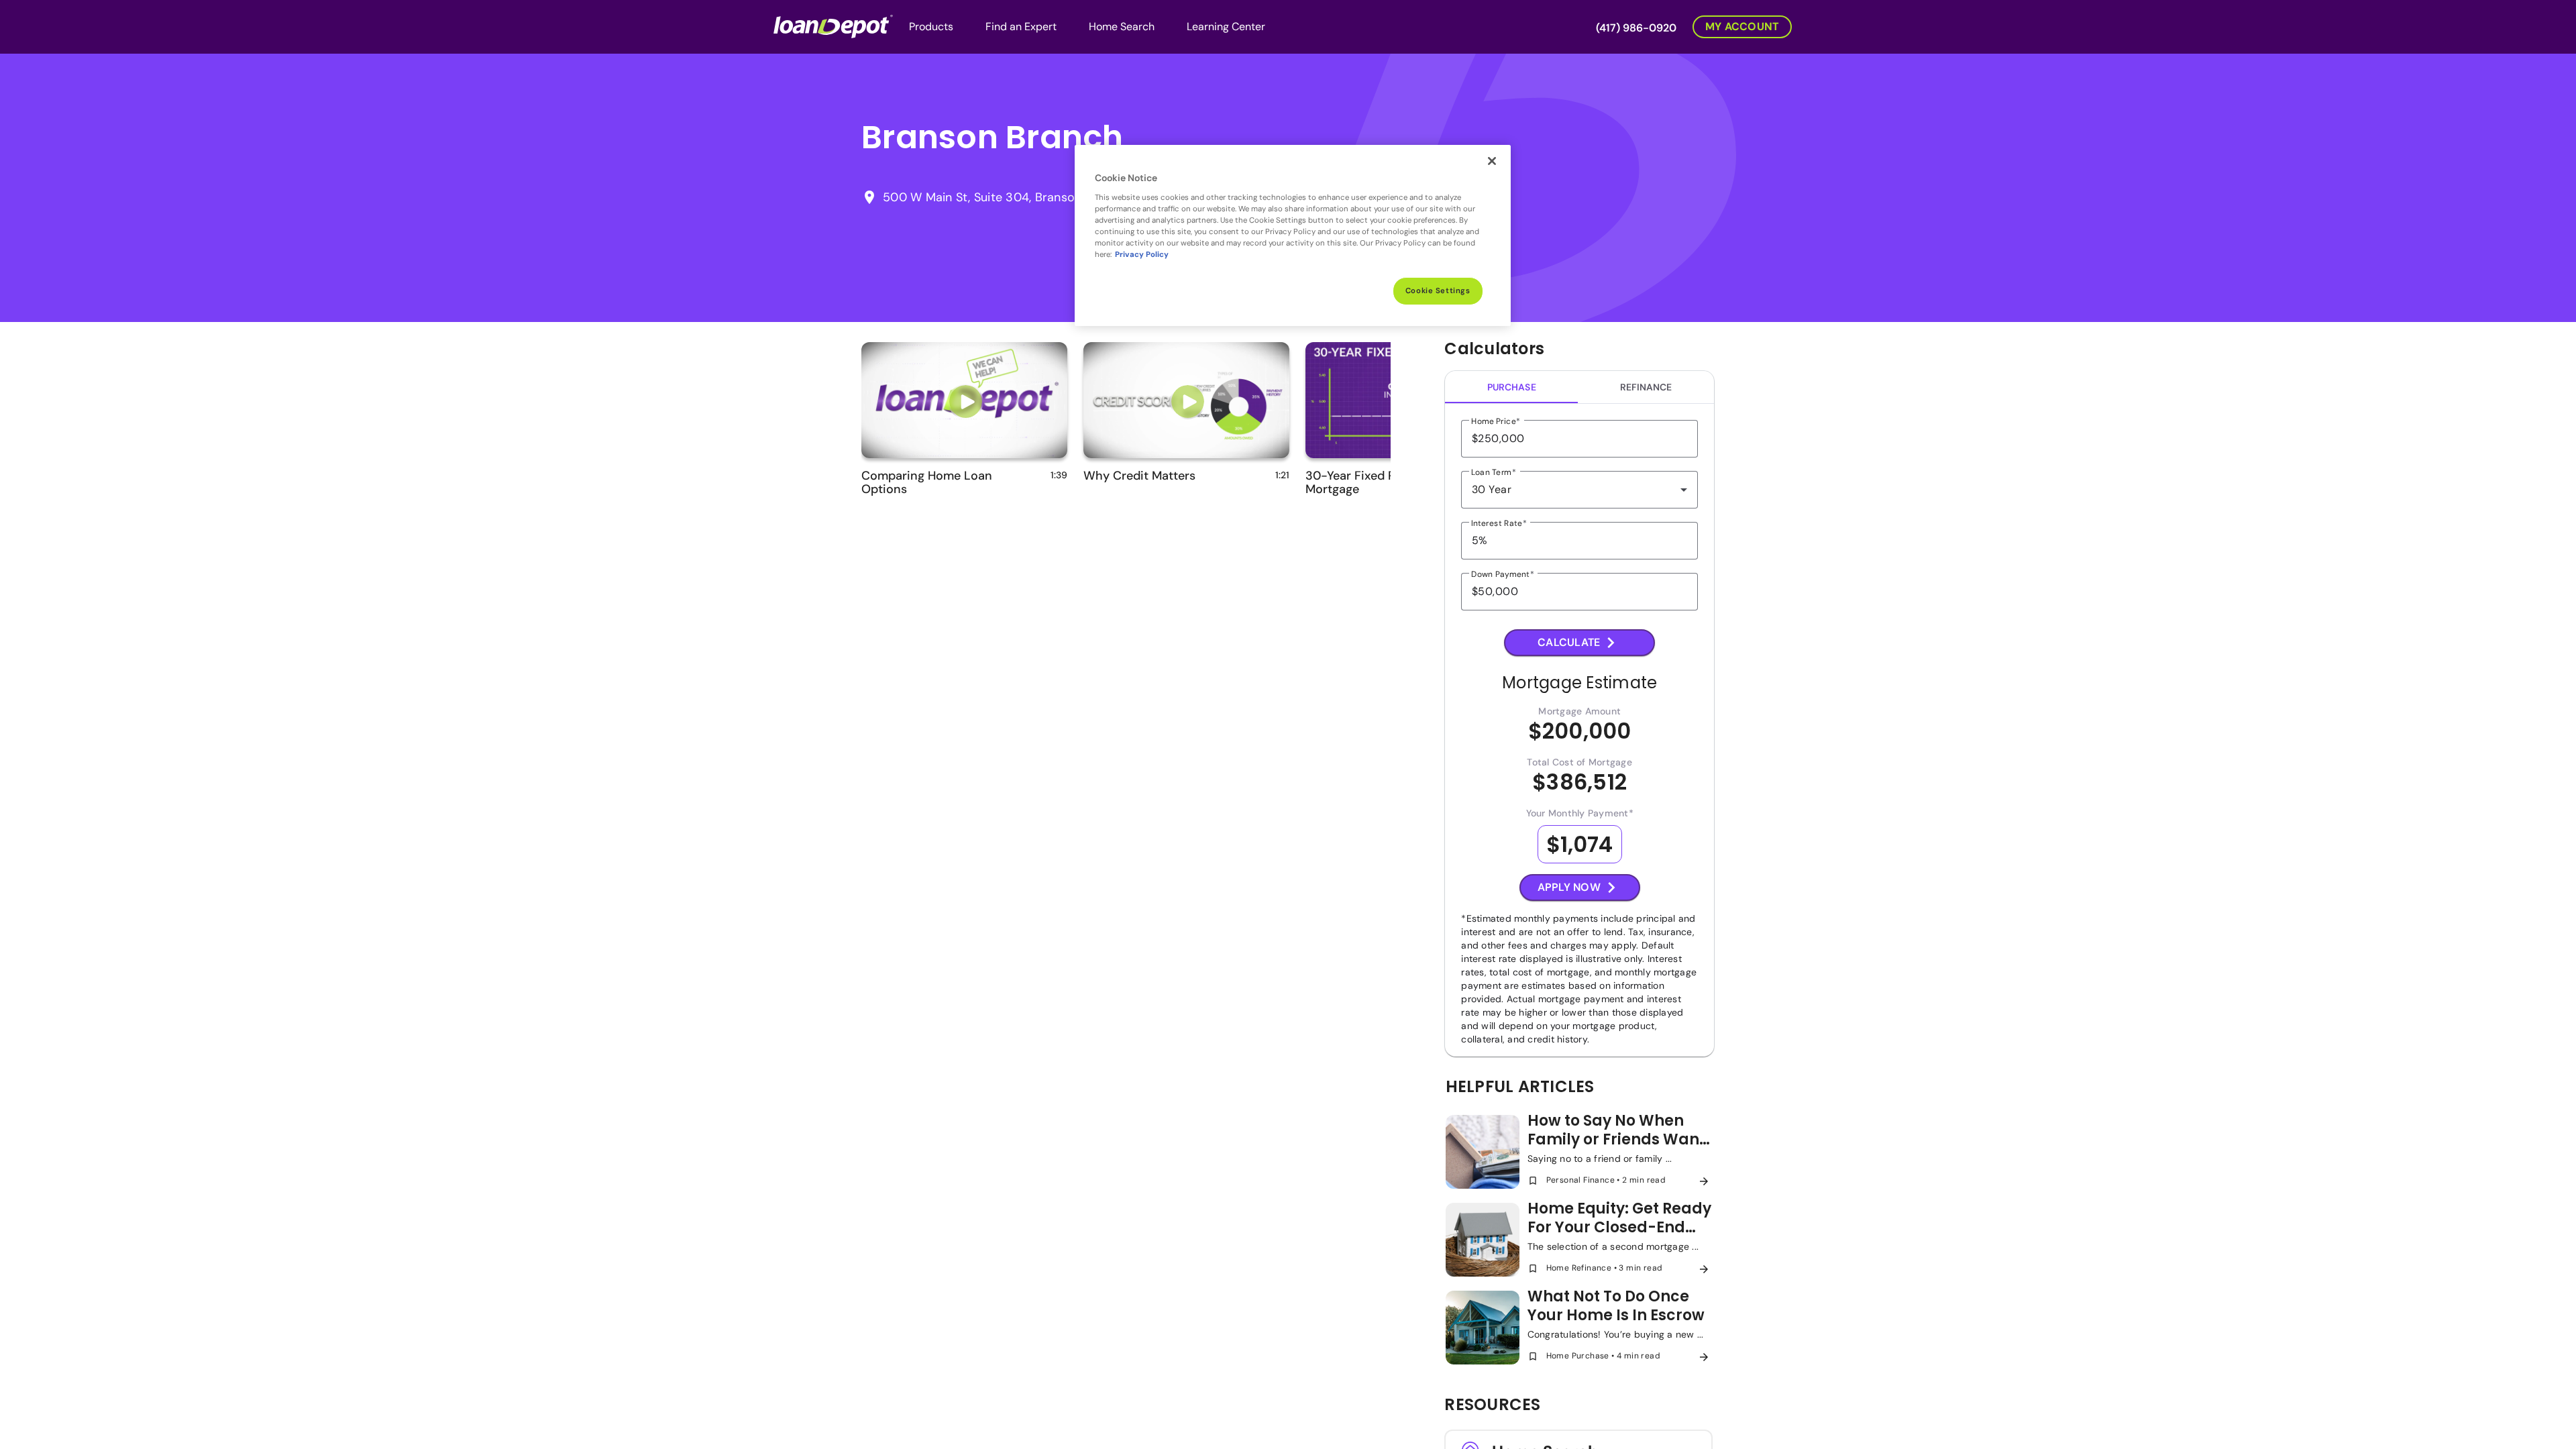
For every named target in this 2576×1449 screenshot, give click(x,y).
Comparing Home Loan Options (927, 482)
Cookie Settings (1438, 291)
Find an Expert (1021, 26)
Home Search (1122, 26)
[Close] (1492, 161)
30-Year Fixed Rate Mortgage (1359, 482)
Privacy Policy (1142, 255)
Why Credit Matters (1139, 476)
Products (931, 26)
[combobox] (1579, 490)
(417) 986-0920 (1636, 28)
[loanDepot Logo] (833, 25)
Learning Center (1226, 26)
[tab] (1511, 387)
